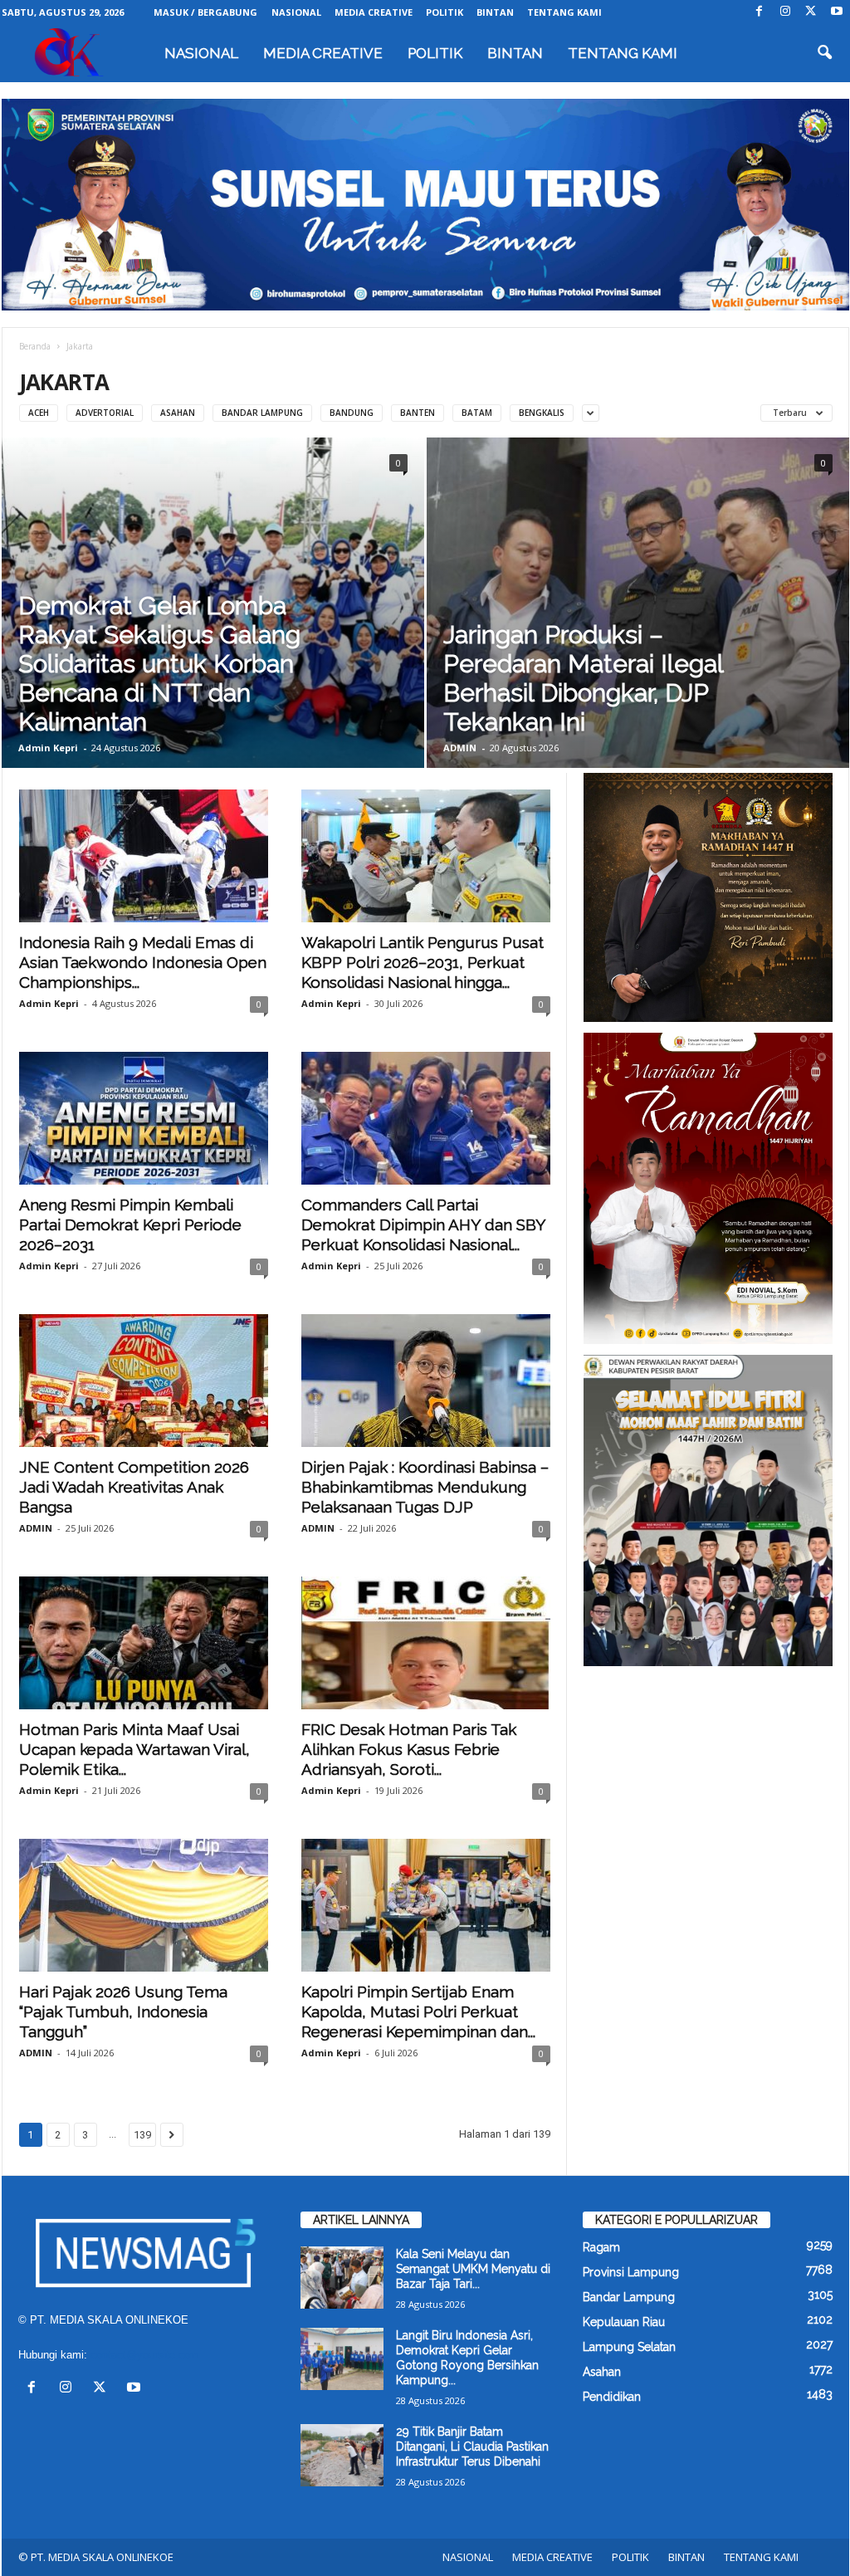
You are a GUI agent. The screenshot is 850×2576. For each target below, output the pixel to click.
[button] (824, 53)
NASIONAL (296, 12)
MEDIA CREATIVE (374, 12)
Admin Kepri (48, 748)
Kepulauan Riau (624, 2322)
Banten (418, 413)
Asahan (178, 413)
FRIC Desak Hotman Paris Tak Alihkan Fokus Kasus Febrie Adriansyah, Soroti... (409, 1749)
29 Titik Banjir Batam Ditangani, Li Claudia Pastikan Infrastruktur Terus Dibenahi (472, 2446)
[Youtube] (837, 12)
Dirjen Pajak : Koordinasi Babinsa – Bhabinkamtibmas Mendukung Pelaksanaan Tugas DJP (425, 1487)
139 (142, 2135)
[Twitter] (811, 12)
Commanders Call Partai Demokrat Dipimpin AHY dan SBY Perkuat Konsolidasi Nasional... (423, 1224)
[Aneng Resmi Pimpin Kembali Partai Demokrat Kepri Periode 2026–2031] (144, 1118)
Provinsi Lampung (631, 2272)
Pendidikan (612, 2397)
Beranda (35, 346)
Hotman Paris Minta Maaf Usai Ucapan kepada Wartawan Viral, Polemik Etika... (134, 1749)
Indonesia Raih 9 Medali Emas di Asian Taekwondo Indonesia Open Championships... (143, 962)
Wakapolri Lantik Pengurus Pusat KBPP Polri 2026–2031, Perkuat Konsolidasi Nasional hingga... (423, 962)
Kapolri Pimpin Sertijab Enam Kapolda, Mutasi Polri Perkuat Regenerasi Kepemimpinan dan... (418, 2011)
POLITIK (445, 12)
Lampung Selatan (629, 2347)
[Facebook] (760, 12)
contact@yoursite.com (145, 2355)
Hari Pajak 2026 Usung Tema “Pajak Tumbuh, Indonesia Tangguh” (123, 2011)
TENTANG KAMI (564, 12)
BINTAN (495, 12)
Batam (477, 413)
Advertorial (105, 413)
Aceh (39, 413)
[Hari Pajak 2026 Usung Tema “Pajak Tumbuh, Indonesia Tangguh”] (144, 1905)
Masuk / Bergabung (205, 12)
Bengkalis (542, 413)
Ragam (601, 2247)
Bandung (352, 413)
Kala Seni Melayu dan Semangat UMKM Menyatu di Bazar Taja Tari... (473, 2269)
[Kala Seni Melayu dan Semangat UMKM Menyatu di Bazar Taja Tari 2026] (342, 2278)
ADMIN (460, 748)
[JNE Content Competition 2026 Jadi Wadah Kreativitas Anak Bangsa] (144, 1381)
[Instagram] (785, 12)
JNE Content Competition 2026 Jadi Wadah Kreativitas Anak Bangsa (134, 1487)
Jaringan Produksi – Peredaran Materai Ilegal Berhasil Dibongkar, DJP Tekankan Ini (583, 678)
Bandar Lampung (262, 413)
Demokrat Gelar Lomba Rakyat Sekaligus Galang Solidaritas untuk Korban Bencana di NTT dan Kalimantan (159, 664)
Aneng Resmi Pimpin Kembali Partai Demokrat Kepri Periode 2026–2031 (130, 1224)
